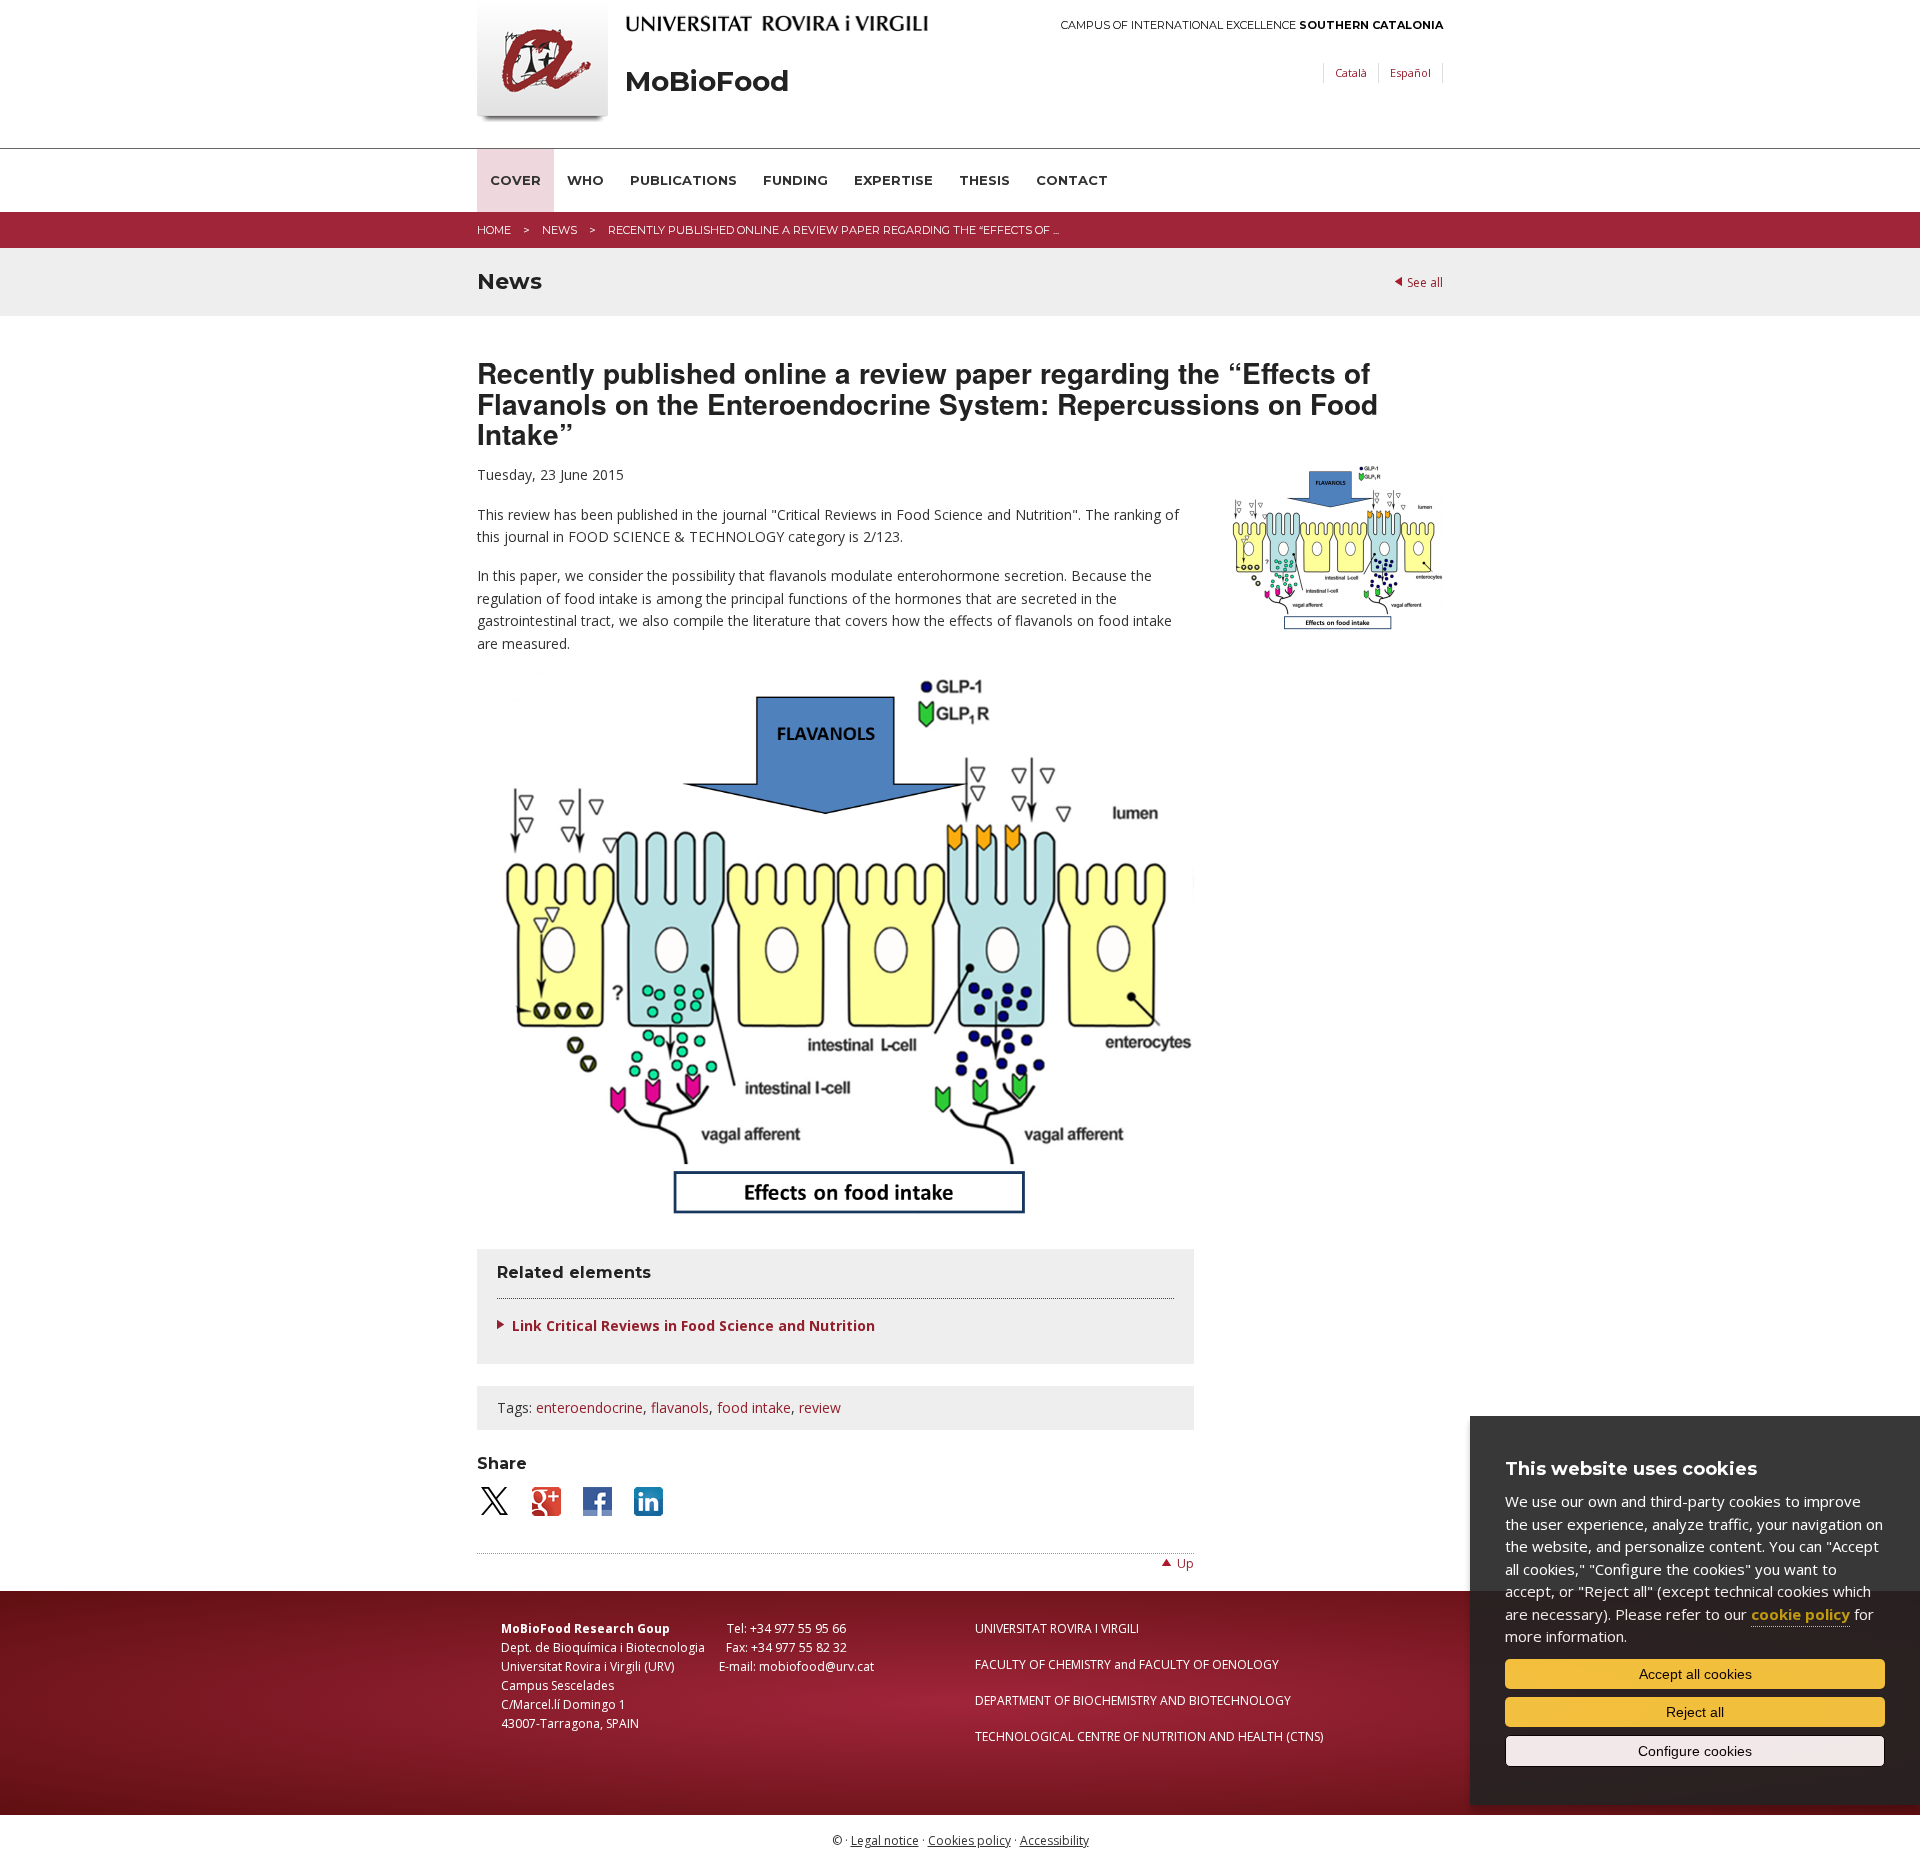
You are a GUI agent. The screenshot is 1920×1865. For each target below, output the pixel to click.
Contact (1072, 180)
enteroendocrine (589, 1407)
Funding (795, 180)
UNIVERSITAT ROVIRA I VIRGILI (1057, 1628)
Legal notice (885, 1840)
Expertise (893, 180)
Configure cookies (1695, 1751)
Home (494, 230)
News (559, 230)
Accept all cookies (1695, 1674)
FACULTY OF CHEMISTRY (1043, 1664)
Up (1185, 1563)
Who (585, 180)
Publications (683, 180)
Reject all (1695, 1712)
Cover (515, 180)
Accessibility (1054, 1840)
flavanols (680, 1407)
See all (1425, 282)
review (820, 1407)
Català (1351, 72)
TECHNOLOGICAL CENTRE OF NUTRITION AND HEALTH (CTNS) (1149, 1736)
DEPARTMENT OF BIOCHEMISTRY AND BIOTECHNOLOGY (1133, 1700)
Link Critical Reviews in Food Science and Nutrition (693, 1325)
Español (1410, 72)
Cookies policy (969, 1840)
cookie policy (1800, 1614)
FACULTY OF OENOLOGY (1209, 1664)
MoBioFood (707, 81)
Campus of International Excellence (1252, 25)
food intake (754, 1407)
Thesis (984, 180)
